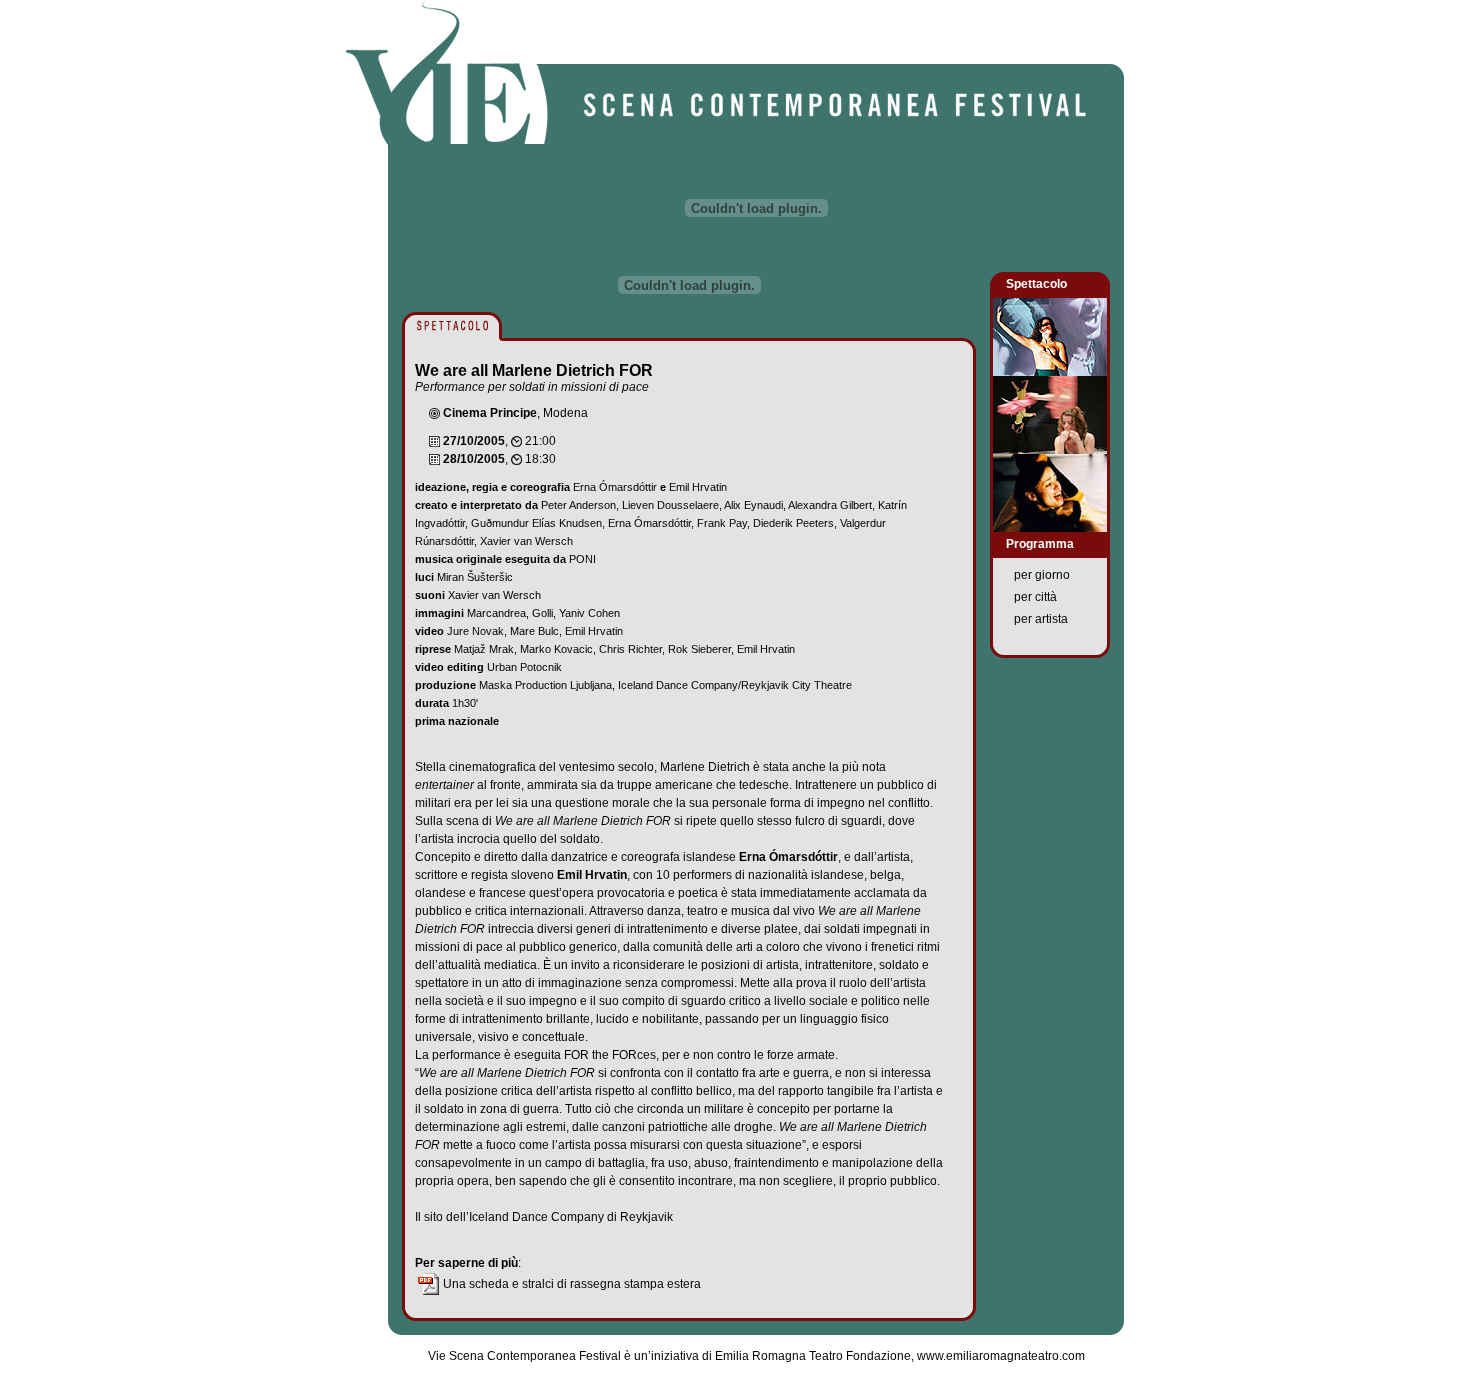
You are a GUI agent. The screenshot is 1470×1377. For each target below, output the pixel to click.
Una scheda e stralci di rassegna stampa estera (570, 1284)
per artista (1041, 619)
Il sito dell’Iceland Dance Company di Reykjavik (544, 1217)
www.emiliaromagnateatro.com (1001, 1356)
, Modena (515, 413)
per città (1035, 597)
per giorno (1042, 575)
